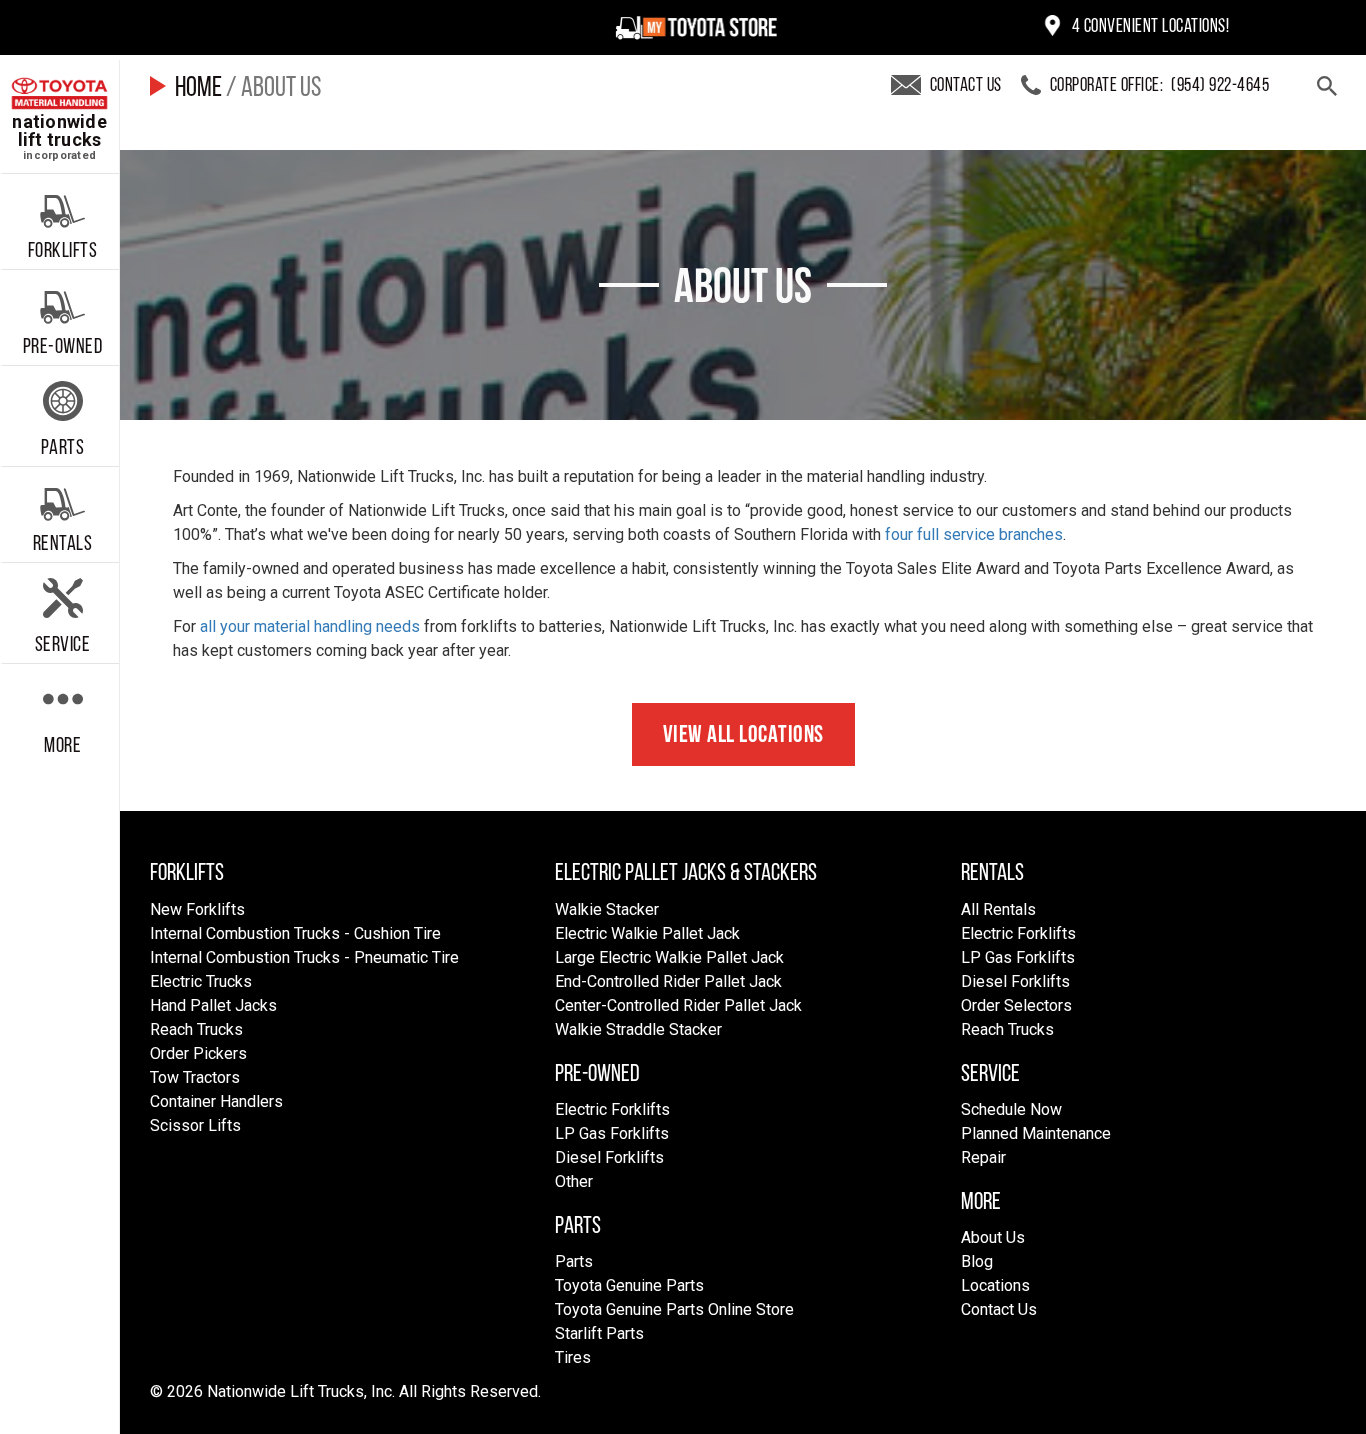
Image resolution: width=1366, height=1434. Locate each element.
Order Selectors (1016, 1005)
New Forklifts (197, 909)
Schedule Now (1011, 1109)
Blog (977, 1261)
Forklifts (63, 251)
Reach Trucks (196, 1029)
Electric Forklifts (612, 1109)
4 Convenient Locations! (1148, 27)
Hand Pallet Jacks (213, 1005)
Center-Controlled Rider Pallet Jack (678, 1005)
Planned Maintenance (1036, 1133)
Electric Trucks (201, 981)
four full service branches (974, 534)
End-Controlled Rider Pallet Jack (668, 981)
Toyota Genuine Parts (629, 1285)
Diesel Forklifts (609, 1157)
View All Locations (743, 736)
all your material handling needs (310, 626)
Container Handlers (216, 1101)
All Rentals (998, 909)
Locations (995, 1285)
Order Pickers (198, 1053)
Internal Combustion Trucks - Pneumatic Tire (304, 957)
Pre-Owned (63, 347)
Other (574, 1181)
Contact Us (999, 1309)
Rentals (63, 544)
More (62, 746)
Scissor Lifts (195, 1125)
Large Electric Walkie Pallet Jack (669, 957)
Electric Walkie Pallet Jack (647, 933)
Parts (63, 448)
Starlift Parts (599, 1333)
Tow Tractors (195, 1077)
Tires (573, 1357)
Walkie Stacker (607, 909)
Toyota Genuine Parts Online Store (674, 1309)
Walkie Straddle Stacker (638, 1029)
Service (63, 645)
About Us (993, 1237)
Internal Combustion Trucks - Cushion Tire (295, 933)
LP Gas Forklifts (612, 1133)
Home (198, 89)
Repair (983, 1157)
